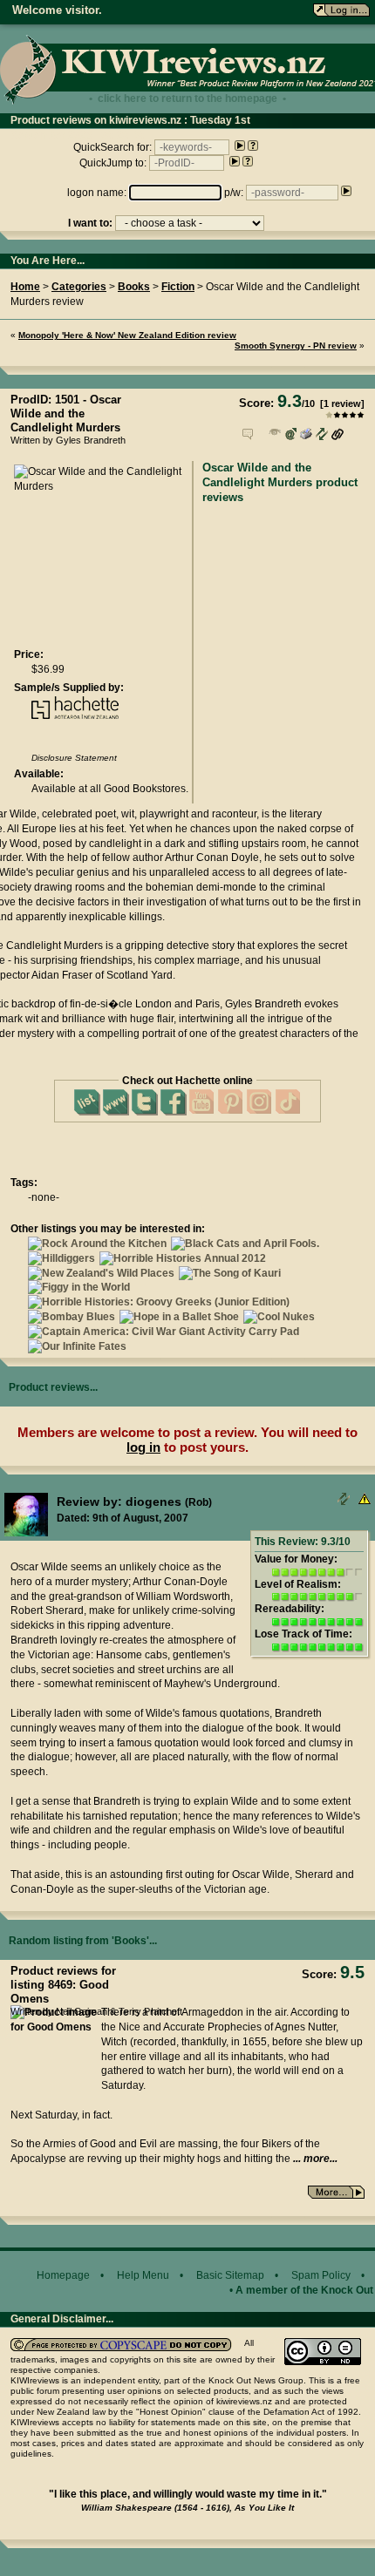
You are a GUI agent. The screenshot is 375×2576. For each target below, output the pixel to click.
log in (143, 1447)
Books (134, 287)
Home (25, 287)
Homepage (63, 2275)
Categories (79, 287)
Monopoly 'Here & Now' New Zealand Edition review (127, 335)
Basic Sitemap (230, 2275)
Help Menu (143, 2275)
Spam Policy (321, 2275)
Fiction (178, 287)
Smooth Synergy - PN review (296, 346)
